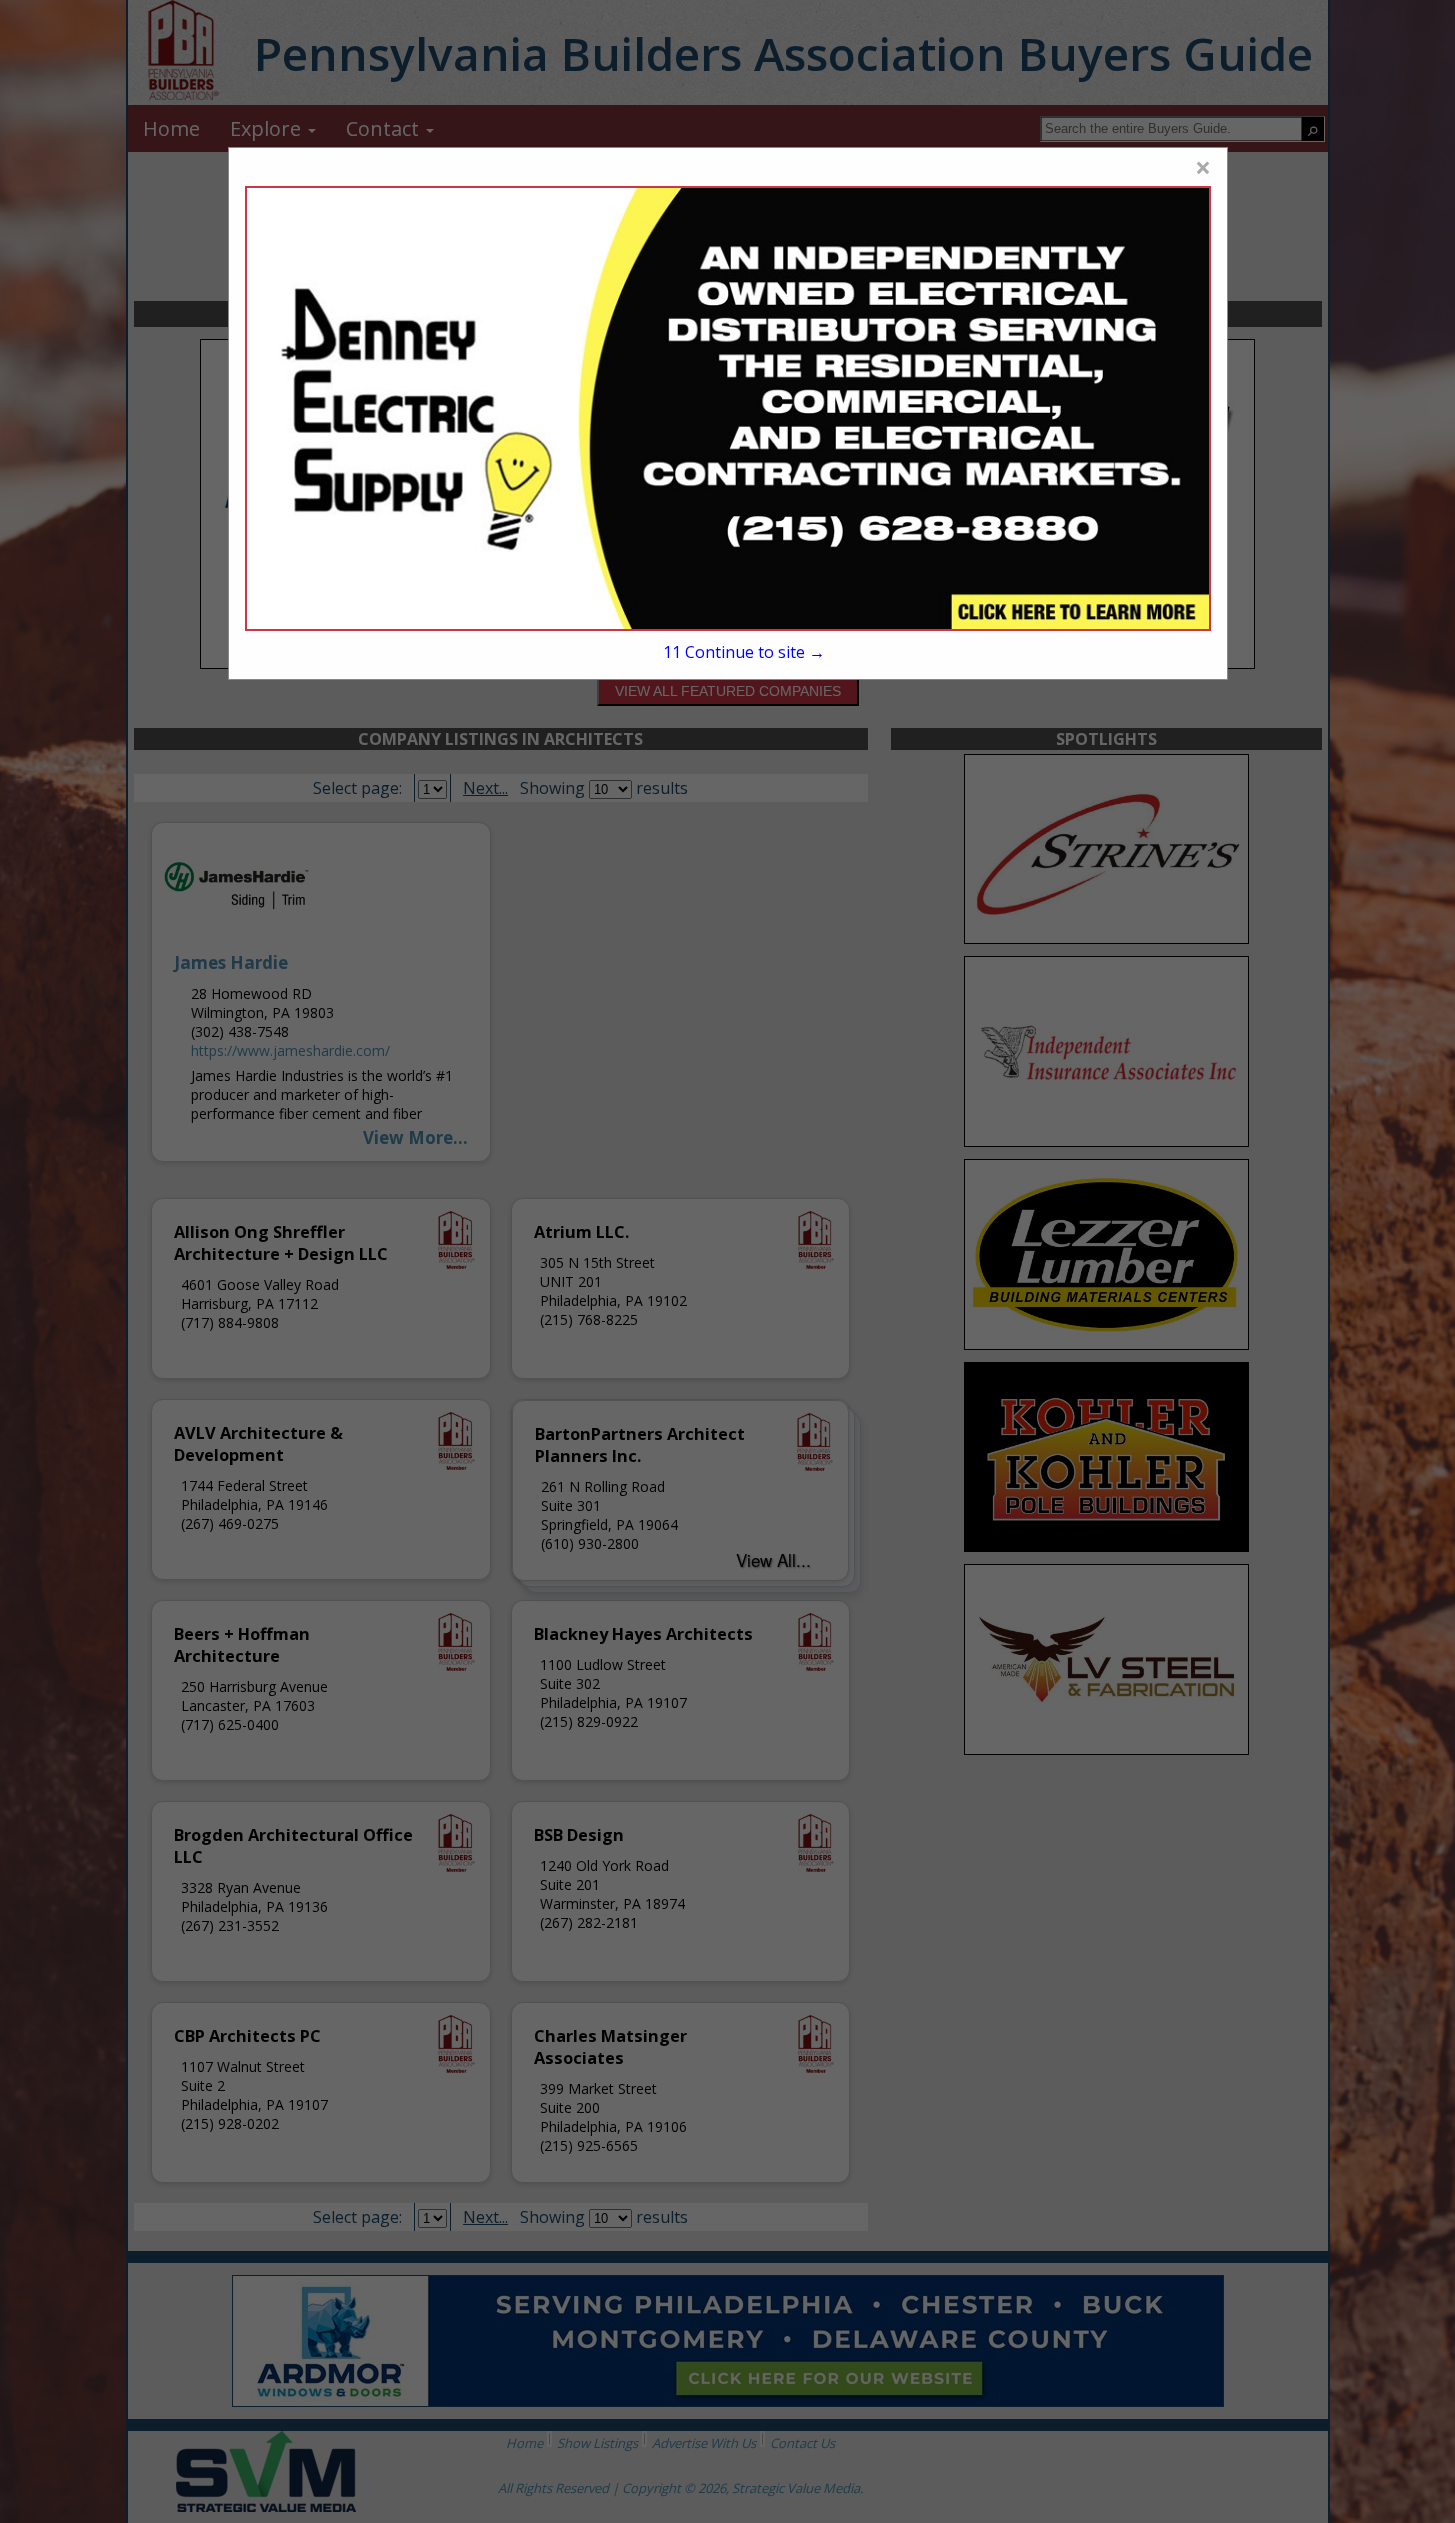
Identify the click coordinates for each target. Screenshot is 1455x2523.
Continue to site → (744, 652)
